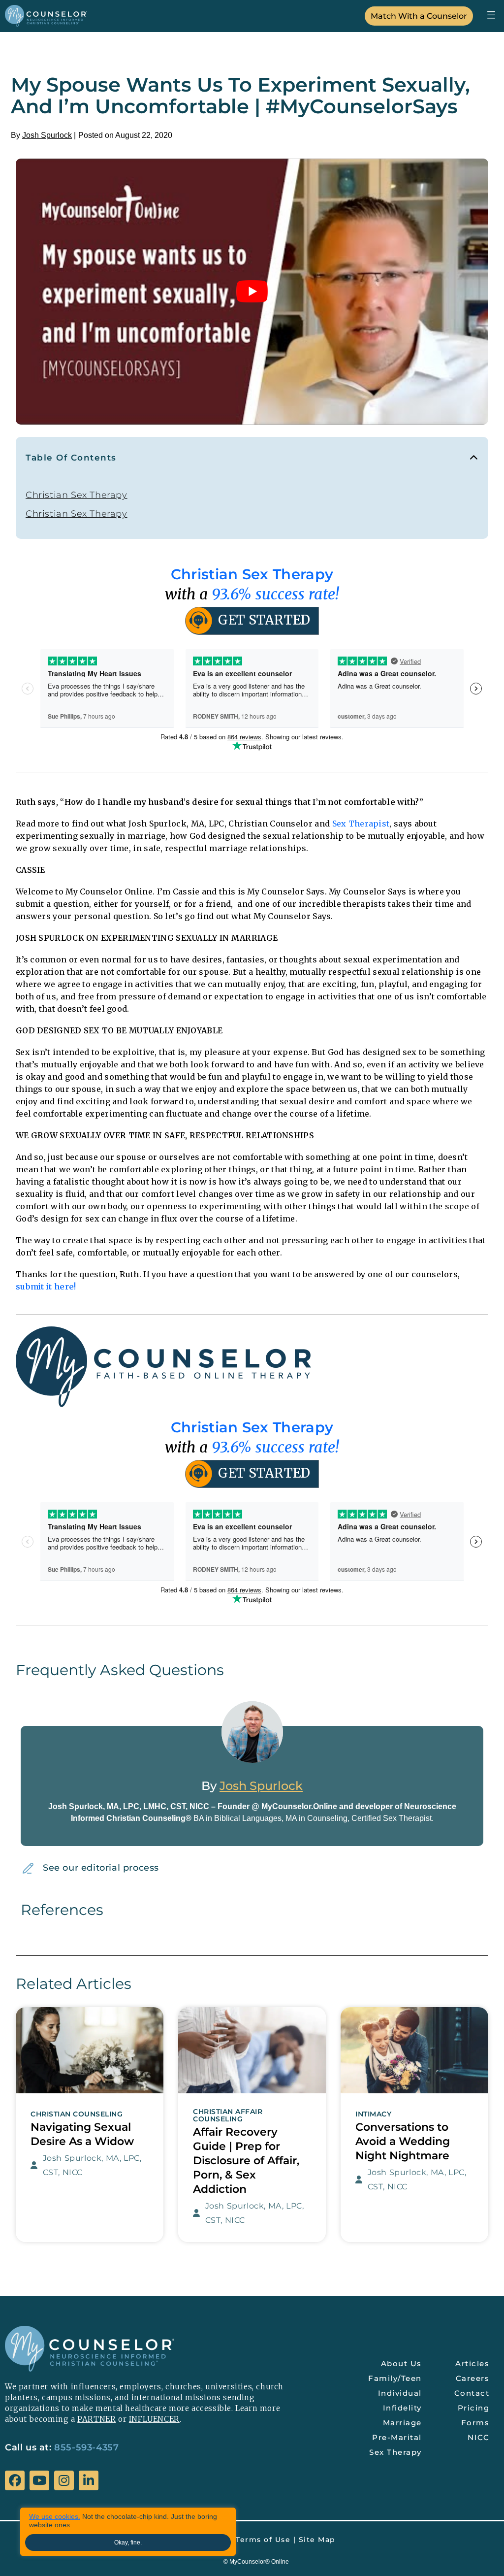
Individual (400, 2393)
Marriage (402, 2423)
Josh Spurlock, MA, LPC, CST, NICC (92, 2165)
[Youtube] (39, 2480)
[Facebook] (15, 2480)
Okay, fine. (128, 2543)
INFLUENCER (154, 2419)
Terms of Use (263, 2540)
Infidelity (402, 2408)
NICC (478, 2437)
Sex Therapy (395, 2452)
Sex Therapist (361, 824)
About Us (401, 2363)
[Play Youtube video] (252, 292)
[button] (491, 15)
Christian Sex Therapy (77, 495)
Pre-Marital (397, 2437)
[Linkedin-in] (89, 2480)
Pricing (474, 2408)
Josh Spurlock (47, 135)
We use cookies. (55, 2516)
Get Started (264, 620)
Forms (475, 2423)
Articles (472, 2363)
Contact (472, 2393)
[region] (128, 2532)
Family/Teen (395, 2378)
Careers (473, 2378)
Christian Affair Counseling (228, 2115)
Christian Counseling (77, 2114)
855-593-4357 (86, 2447)
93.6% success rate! (276, 594)
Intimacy (373, 2114)
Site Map (317, 2540)
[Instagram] (64, 2480)
